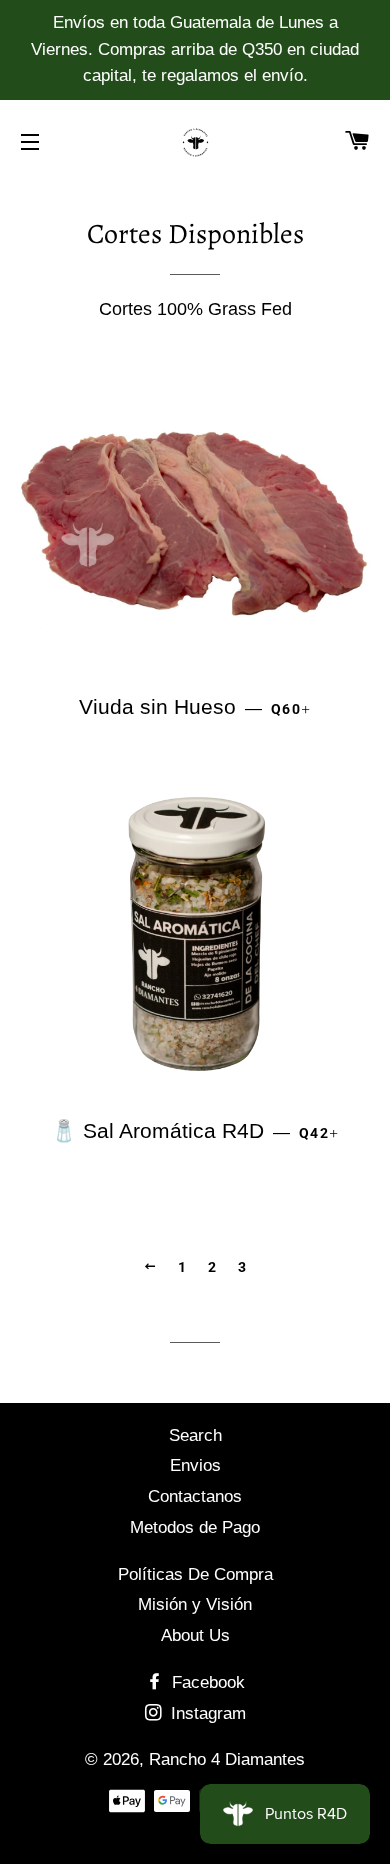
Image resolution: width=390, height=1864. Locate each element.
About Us (195, 1635)
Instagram (206, 1713)
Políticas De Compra (195, 1574)
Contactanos (195, 1496)
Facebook (206, 1682)
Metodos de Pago (195, 1527)
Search (195, 1435)
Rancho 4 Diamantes (227, 1759)
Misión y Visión (195, 1604)
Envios (195, 1465)
